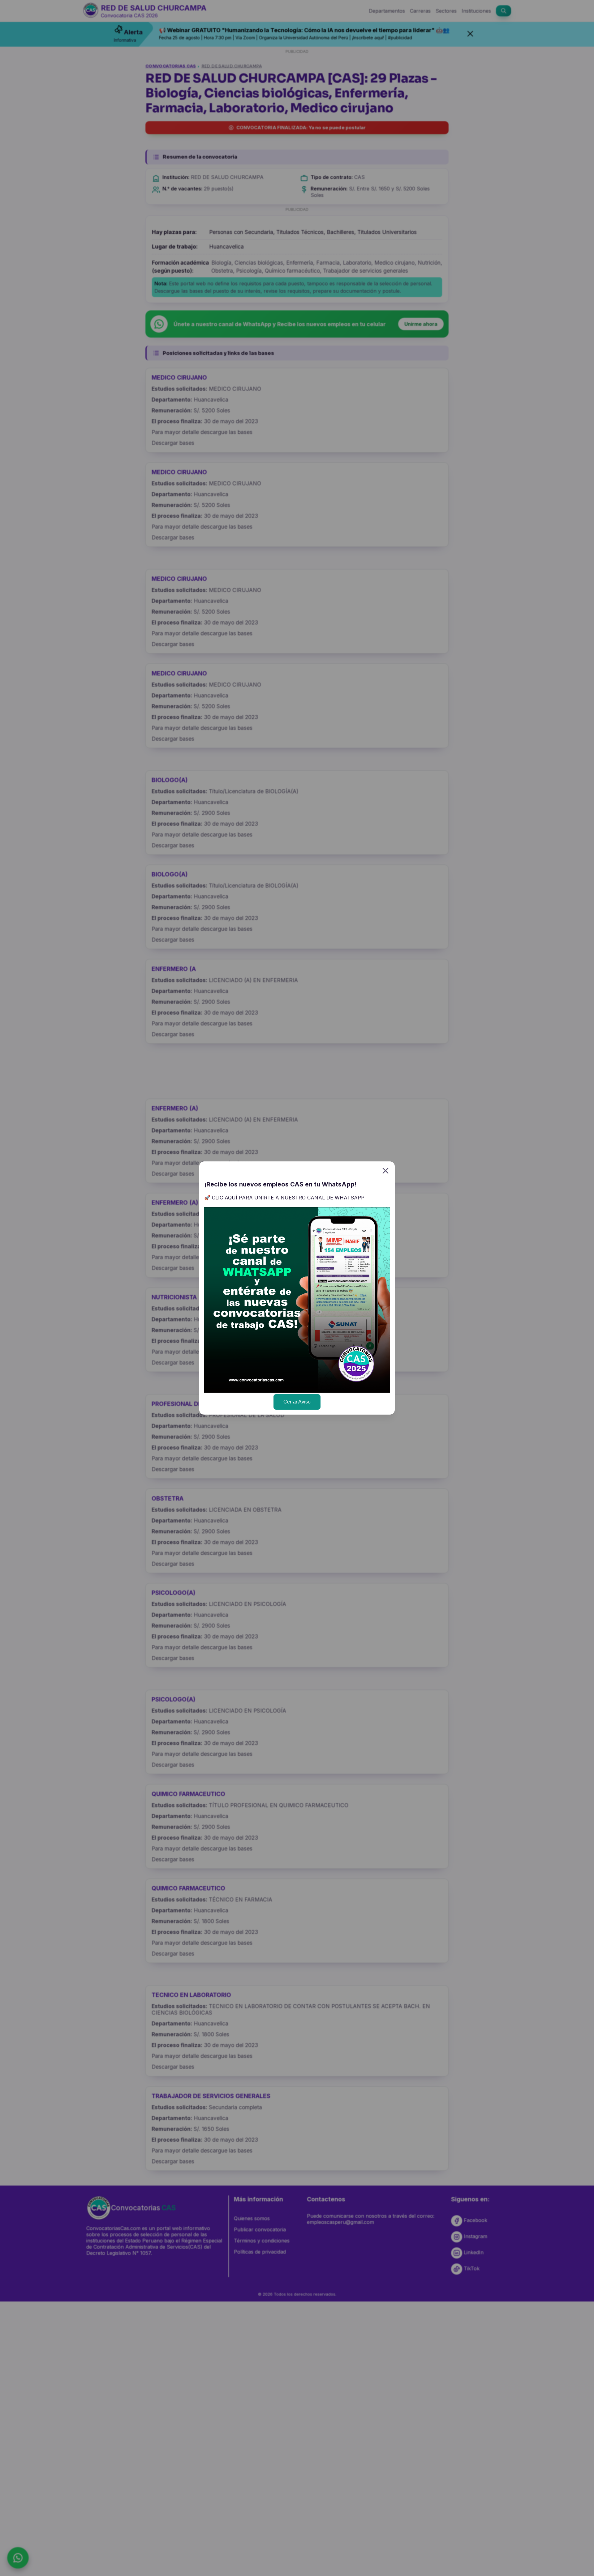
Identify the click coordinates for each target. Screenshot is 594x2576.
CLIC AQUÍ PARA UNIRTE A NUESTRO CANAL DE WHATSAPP (288, 1198)
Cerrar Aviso (297, 1402)
